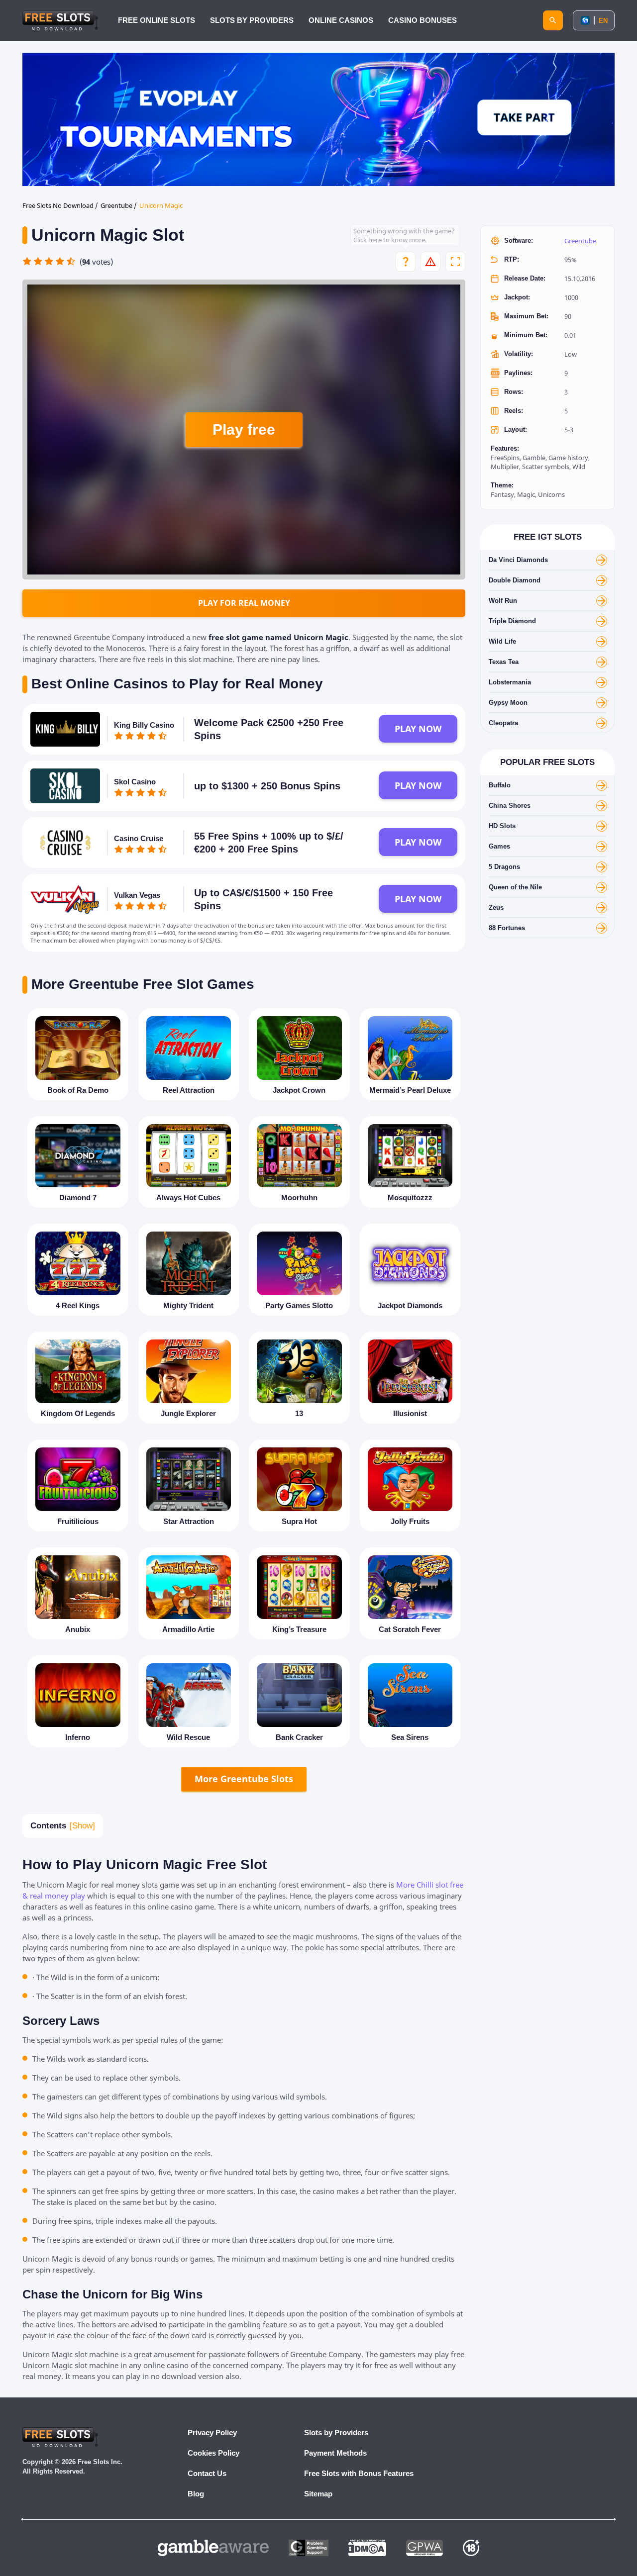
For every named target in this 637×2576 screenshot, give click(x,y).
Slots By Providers (252, 20)
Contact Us (207, 2473)
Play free (244, 429)
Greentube (580, 241)
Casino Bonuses (423, 20)
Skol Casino (135, 782)
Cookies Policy (213, 2453)
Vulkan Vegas (137, 895)
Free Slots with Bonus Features (359, 2473)
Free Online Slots (157, 20)
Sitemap (318, 2494)
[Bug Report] (430, 262)
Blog (196, 2494)
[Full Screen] (455, 262)
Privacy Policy (212, 2433)
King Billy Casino (144, 725)
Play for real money (244, 603)
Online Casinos (341, 20)
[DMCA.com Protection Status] (367, 2548)
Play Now (418, 729)
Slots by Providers (336, 2433)
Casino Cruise (139, 838)
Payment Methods (335, 2453)
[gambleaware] (213, 2548)
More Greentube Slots (244, 1779)
